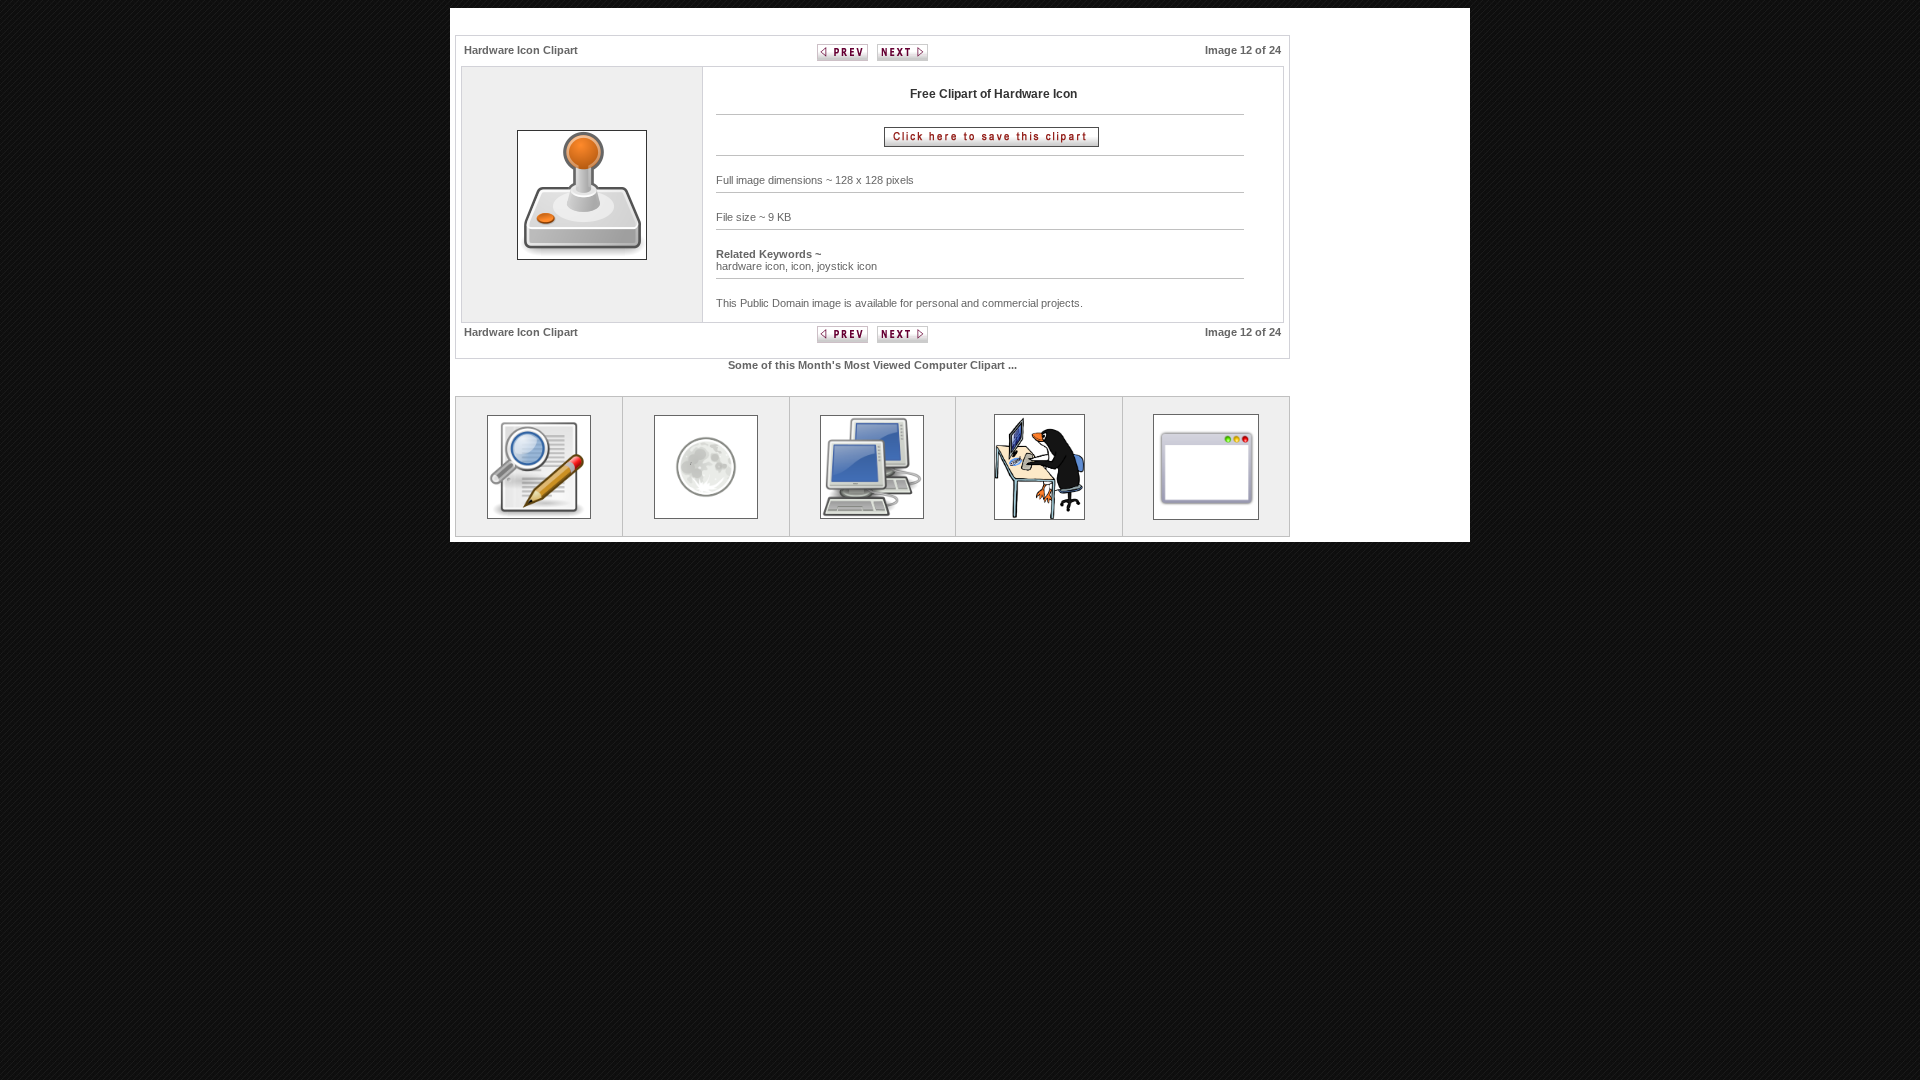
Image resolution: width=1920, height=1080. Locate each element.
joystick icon (847, 266)
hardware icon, (753, 266)
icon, (804, 266)
